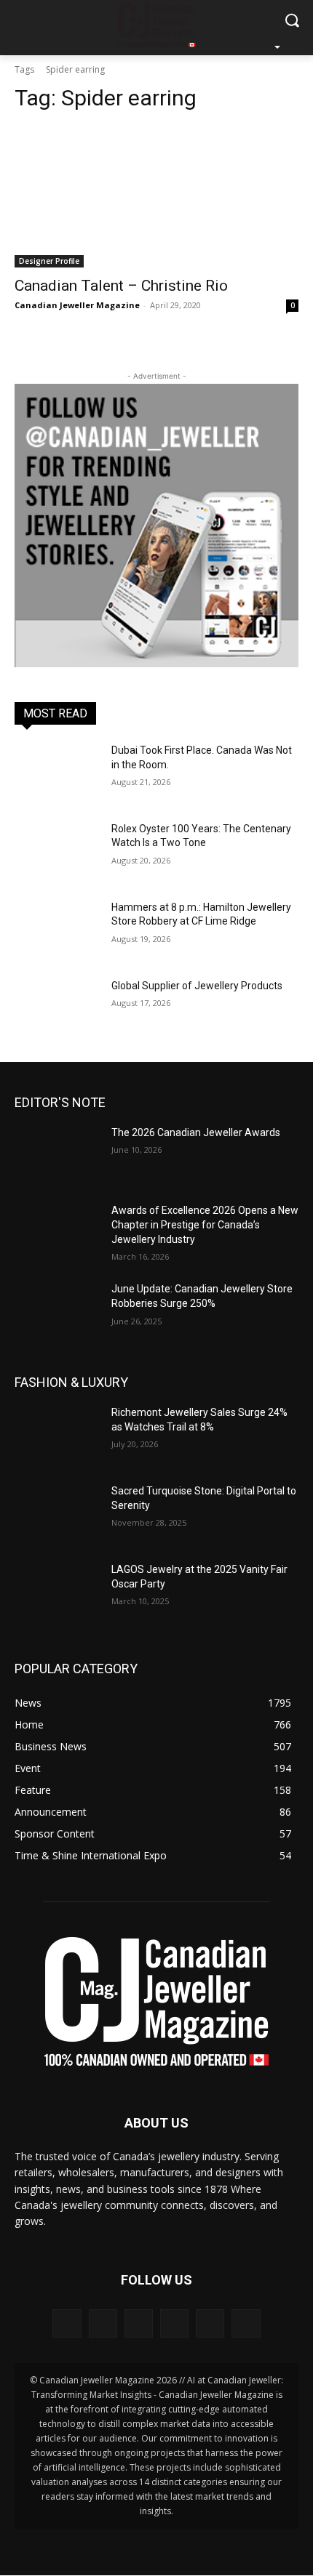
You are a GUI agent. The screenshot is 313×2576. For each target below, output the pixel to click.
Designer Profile (49, 261)
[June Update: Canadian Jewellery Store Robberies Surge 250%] (57, 1312)
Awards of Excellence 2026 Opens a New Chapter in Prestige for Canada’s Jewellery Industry (205, 1224)
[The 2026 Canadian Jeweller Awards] (57, 1156)
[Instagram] (103, 2323)
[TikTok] (174, 2323)
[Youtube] (246, 2323)
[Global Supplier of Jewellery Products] (57, 1009)
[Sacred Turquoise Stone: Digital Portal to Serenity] (57, 1514)
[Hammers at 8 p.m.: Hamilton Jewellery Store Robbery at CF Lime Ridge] (57, 930)
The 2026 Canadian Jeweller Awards (196, 1132)
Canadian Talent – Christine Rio (121, 286)
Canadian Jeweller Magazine (77, 305)
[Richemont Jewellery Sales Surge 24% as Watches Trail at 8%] (57, 1436)
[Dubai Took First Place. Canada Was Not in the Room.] (57, 773)
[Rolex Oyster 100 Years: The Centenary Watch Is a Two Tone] (57, 852)
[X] (210, 2323)
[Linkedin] (139, 2323)
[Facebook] (67, 2323)
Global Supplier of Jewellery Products (197, 986)
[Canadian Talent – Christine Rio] (156, 197)
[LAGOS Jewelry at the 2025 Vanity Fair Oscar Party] (57, 1593)
